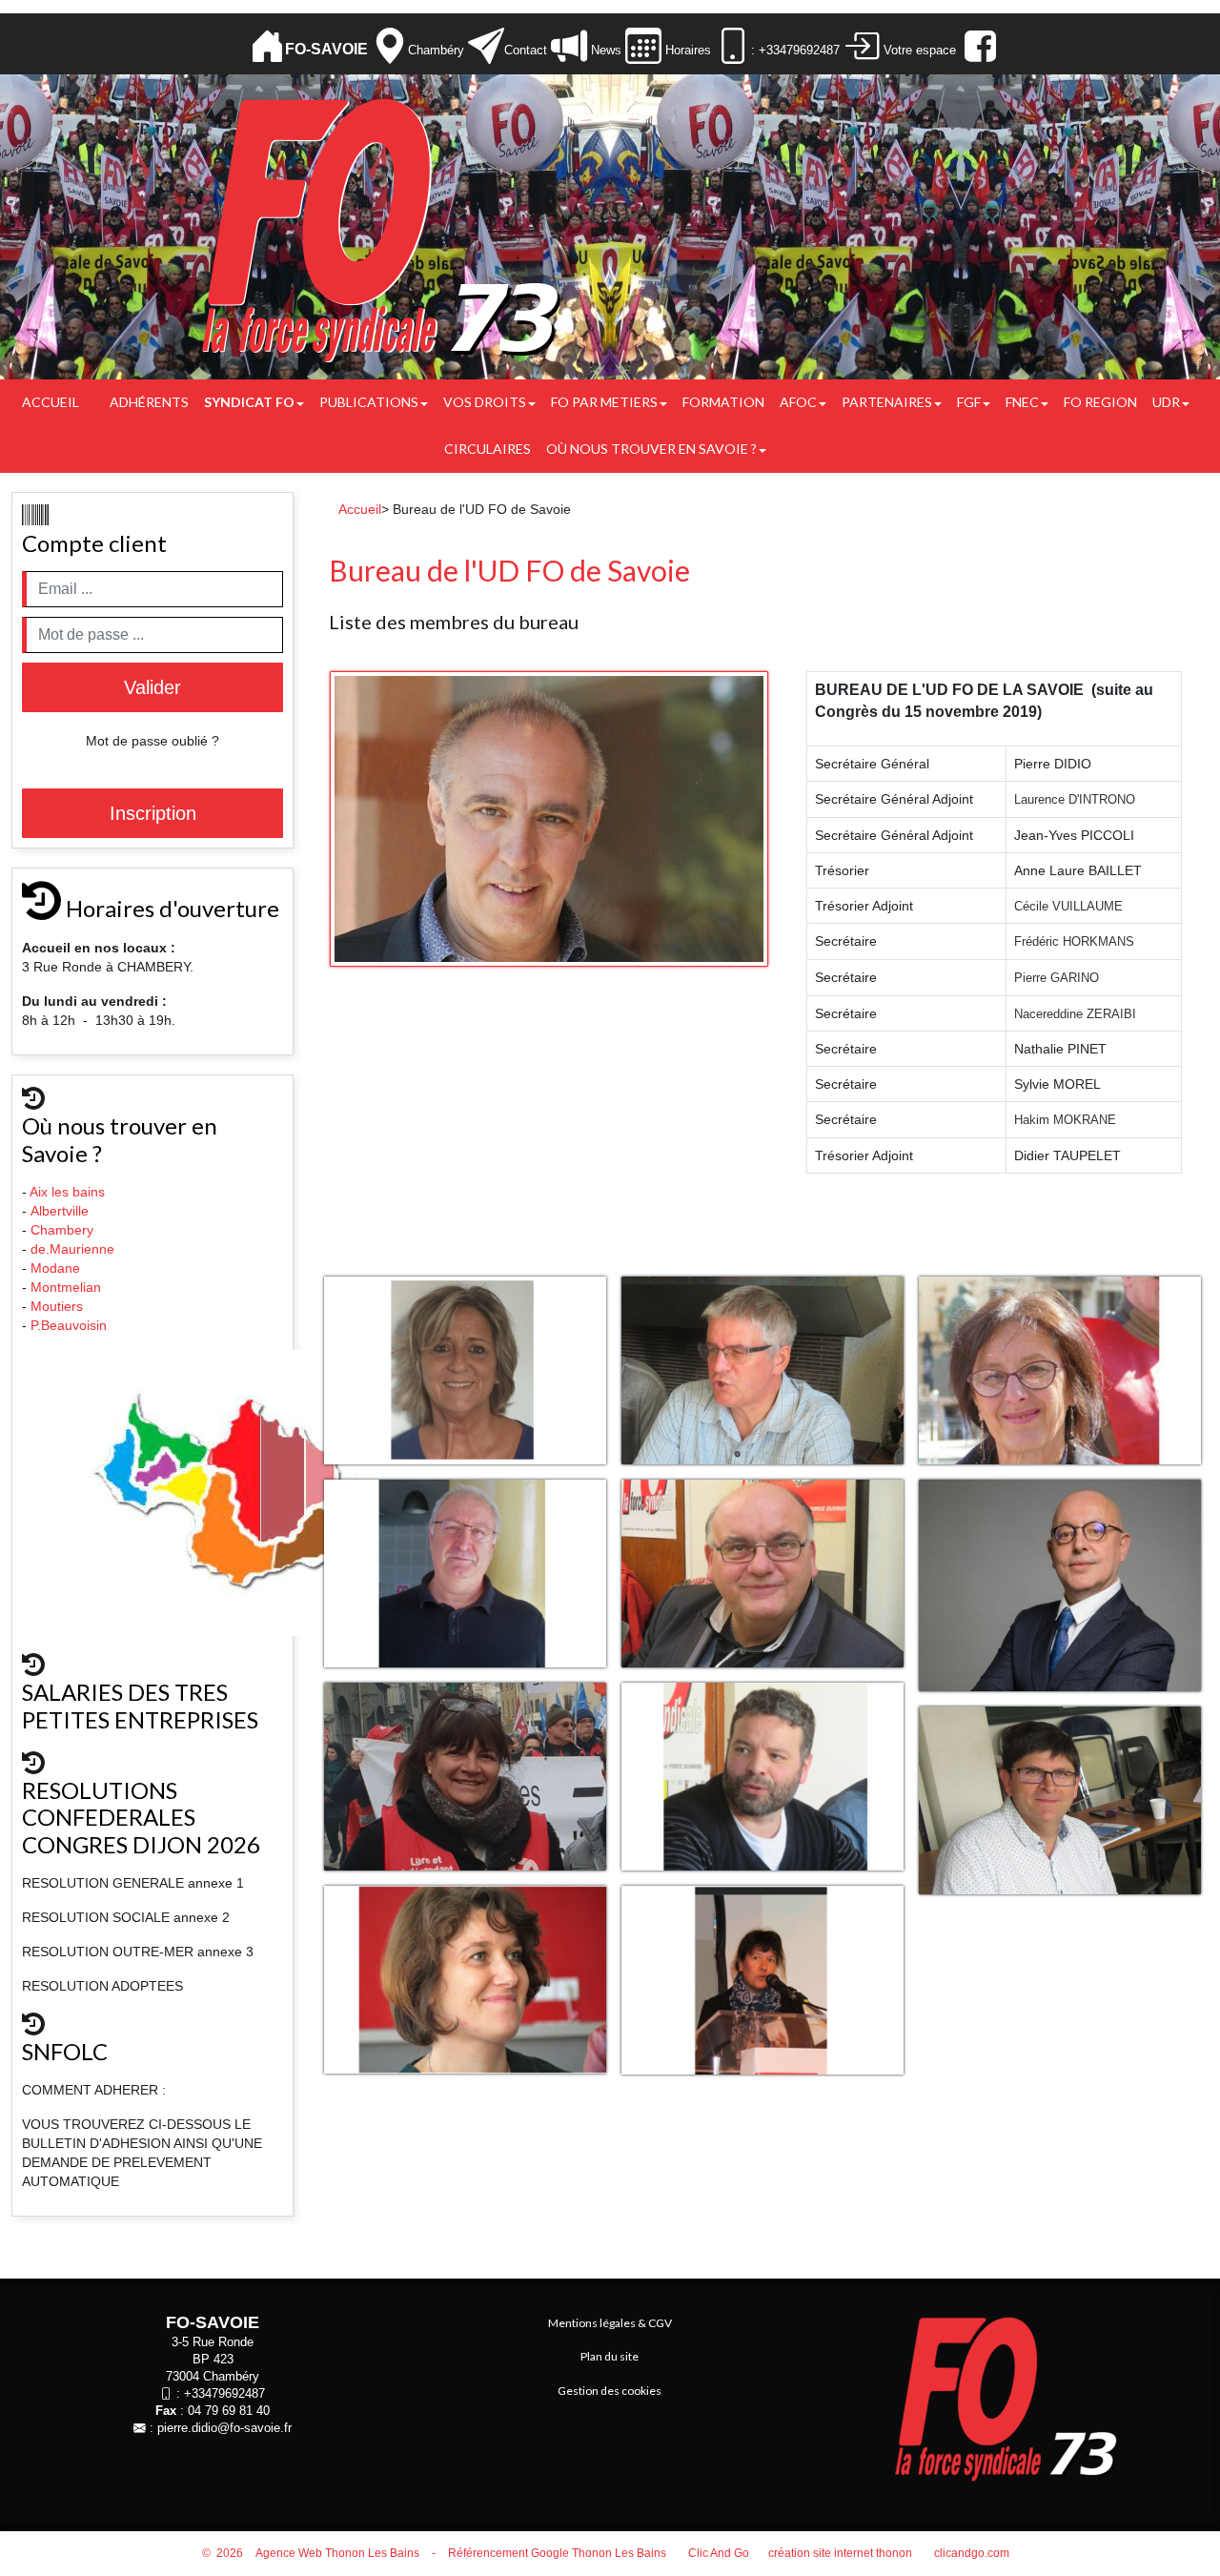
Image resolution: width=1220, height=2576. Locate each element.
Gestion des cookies (610, 2391)
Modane (55, 1268)
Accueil (51, 402)
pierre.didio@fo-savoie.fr (224, 2428)
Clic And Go (719, 2553)
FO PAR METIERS (604, 402)
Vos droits (485, 402)
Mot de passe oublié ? (152, 741)
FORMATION (723, 402)
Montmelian (68, 1287)
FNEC (1022, 402)
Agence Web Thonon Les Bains (337, 2553)
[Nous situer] (390, 46)
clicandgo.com (972, 2553)
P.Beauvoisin (71, 1325)
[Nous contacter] (486, 46)
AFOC (798, 402)
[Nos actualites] (569, 46)
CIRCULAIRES (488, 449)
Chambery (62, 1230)
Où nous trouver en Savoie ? (651, 449)
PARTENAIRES (887, 402)
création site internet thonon (840, 2553)
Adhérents (149, 402)
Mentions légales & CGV (610, 2323)
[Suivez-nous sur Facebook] (978, 46)
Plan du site (610, 2356)
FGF (969, 402)
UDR (1166, 402)
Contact (526, 50)
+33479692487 (224, 2394)
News (604, 50)
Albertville (61, 1211)
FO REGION (1100, 402)
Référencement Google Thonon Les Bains (557, 2553)
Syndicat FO (249, 402)
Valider (152, 687)
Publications (369, 402)
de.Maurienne (74, 1249)
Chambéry (436, 50)
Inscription (153, 813)
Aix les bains (69, 1192)
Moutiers (59, 1306)
